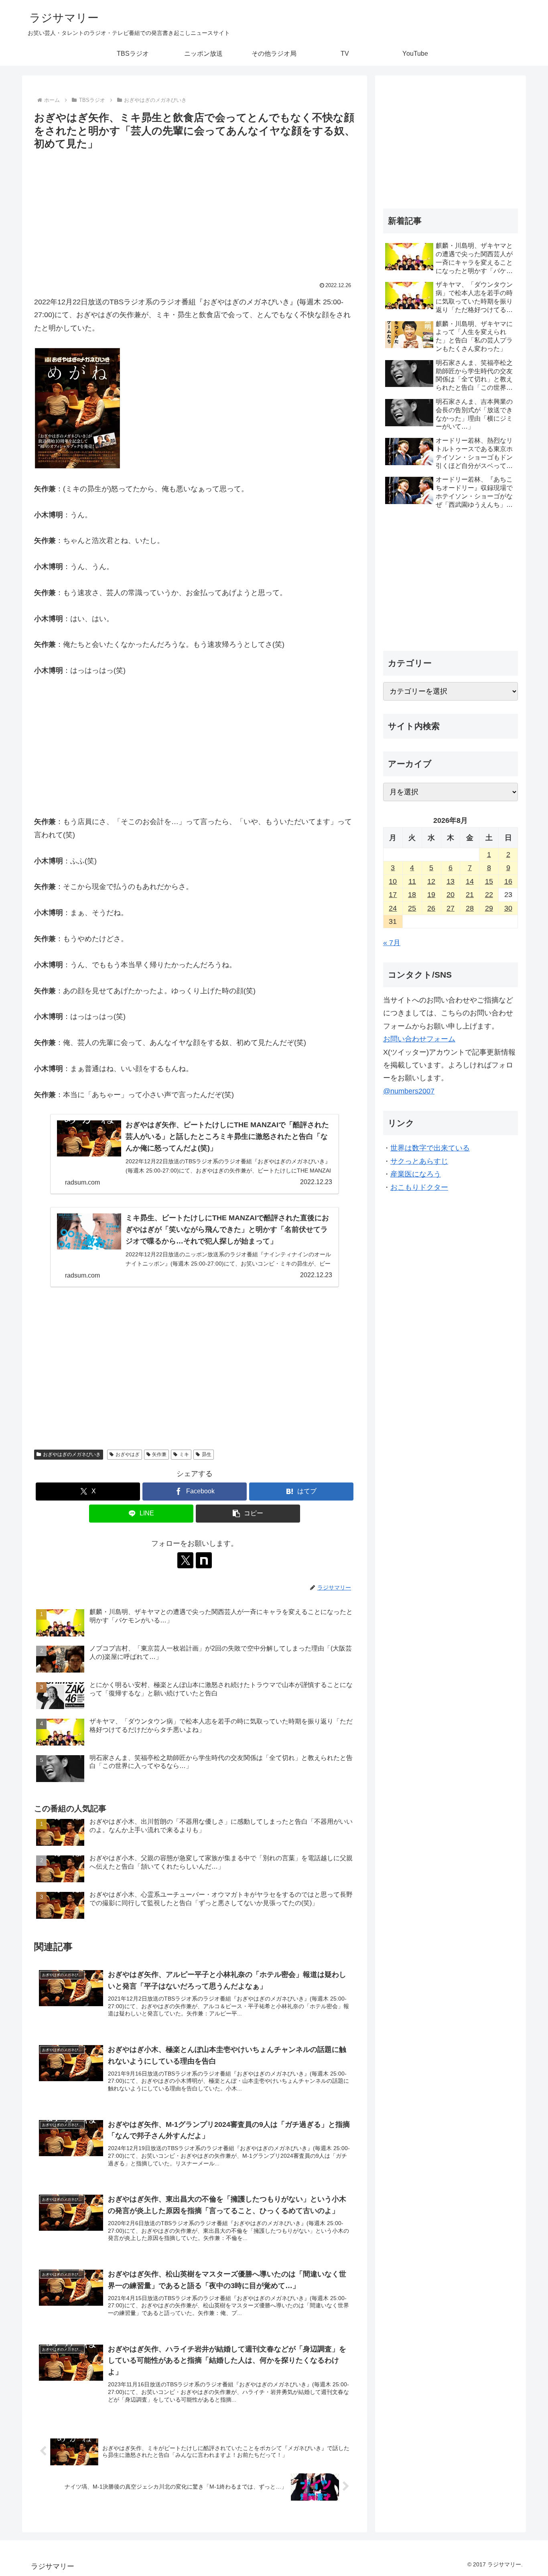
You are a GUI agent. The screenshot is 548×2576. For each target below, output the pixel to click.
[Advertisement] (195, 213)
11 (412, 881)
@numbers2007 (409, 1091)
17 (393, 895)
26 (431, 908)
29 (489, 908)
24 (393, 908)
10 (393, 881)
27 (451, 908)
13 (451, 881)
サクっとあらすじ (419, 1161)
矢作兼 (159, 1454)
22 (489, 895)
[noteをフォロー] (204, 1560)
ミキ (184, 1454)
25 (412, 908)
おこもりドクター (419, 1187)
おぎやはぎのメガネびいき (72, 1454)
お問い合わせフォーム (419, 1039)
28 (470, 908)
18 (412, 895)
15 (489, 881)
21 (470, 895)
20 (451, 895)
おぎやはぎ (128, 1454)
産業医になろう (416, 1174)
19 (431, 895)
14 (470, 881)
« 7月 (392, 943)
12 (431, 881)
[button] (248, 1514)
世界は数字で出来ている (430, 1148)
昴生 (207, 1454)
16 (508, 881)
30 (508, 908)
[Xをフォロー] (185, 1560)
